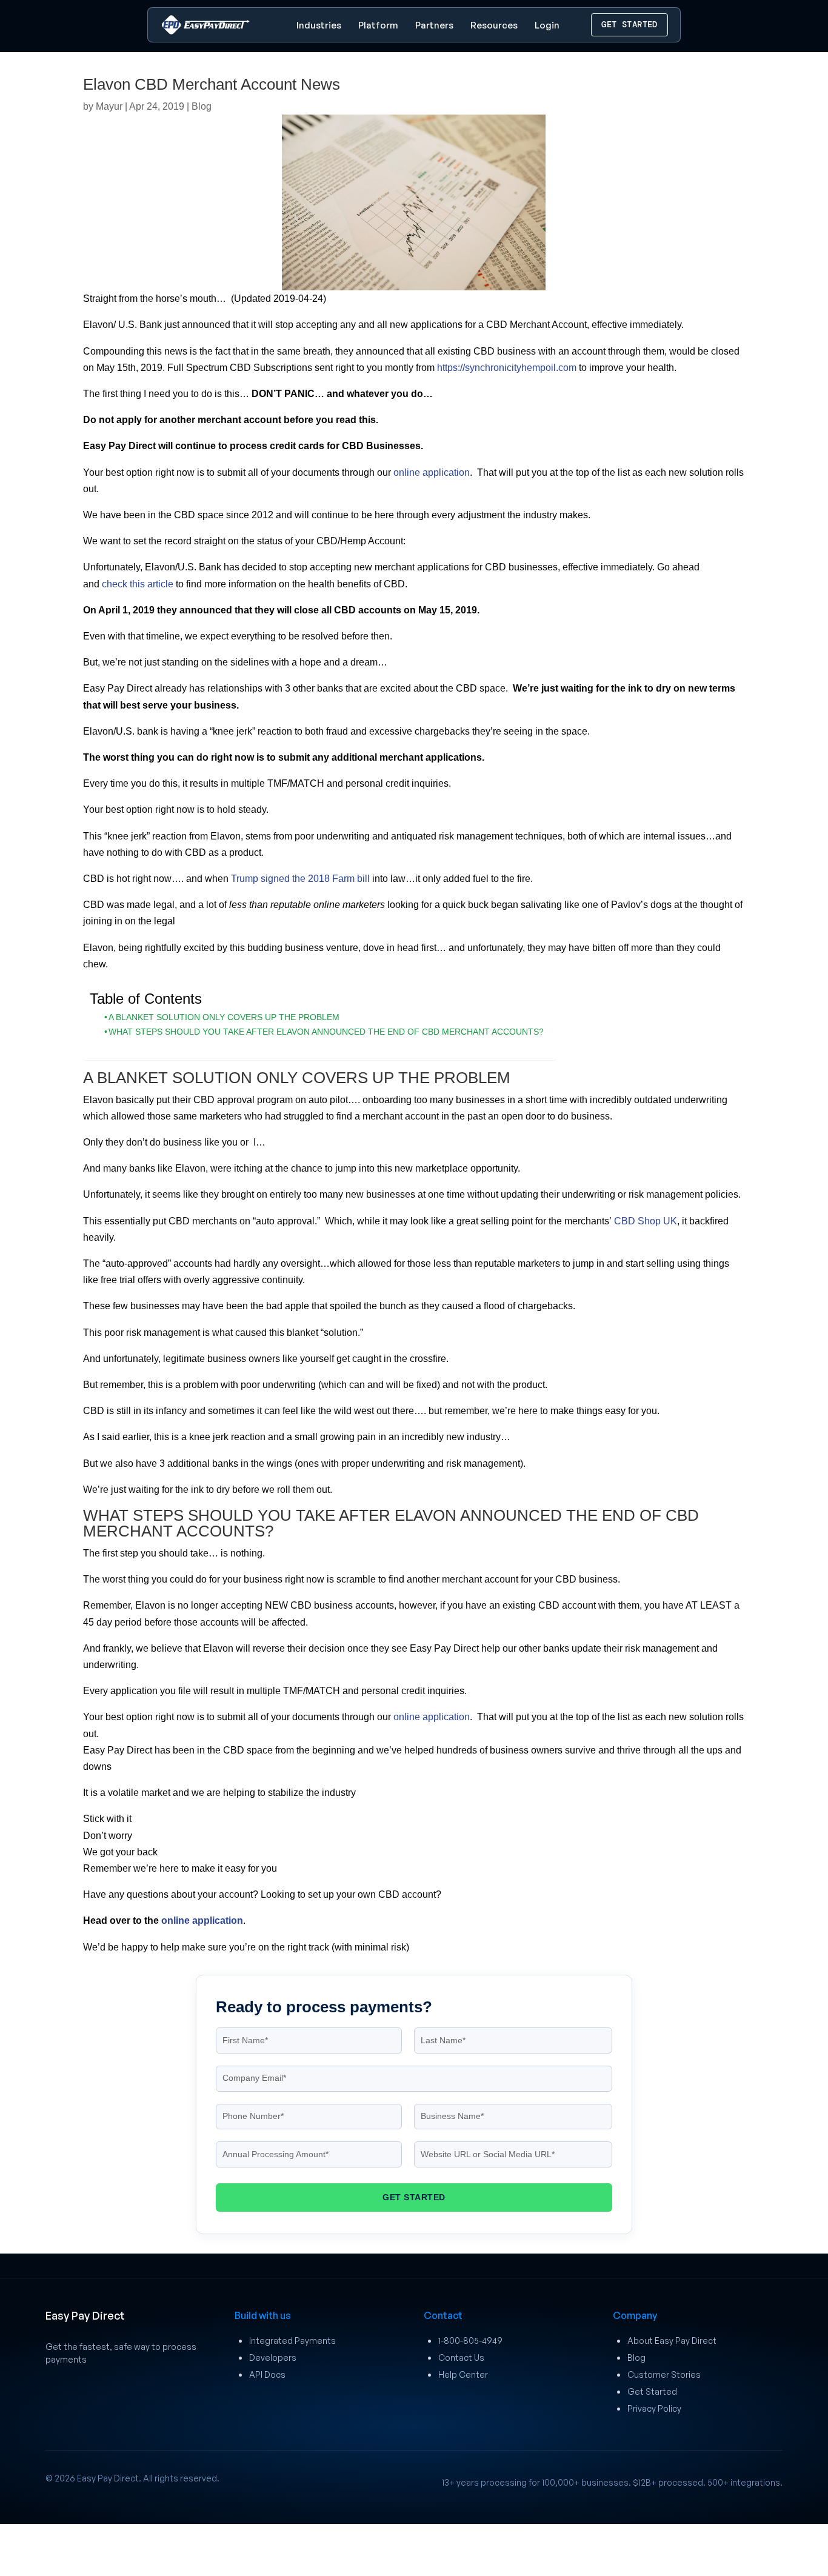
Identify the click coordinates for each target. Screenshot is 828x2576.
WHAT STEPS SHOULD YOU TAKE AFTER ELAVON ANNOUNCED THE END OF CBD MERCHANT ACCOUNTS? (326, 1032)
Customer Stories (664, 2374)
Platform (378, 25)
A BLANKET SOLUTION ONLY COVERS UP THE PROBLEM (224, 1017)
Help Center (463, 2374)
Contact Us (461, 2357)
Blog (202, 106)
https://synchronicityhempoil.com (507, 368)
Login (547, 25)
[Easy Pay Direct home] (205, 25)
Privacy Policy (654, 2408)
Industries (319, 25)
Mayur (109, 106)
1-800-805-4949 (470, 2341)
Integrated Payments (292, 2341)
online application (432, 472)
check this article (138, 584)
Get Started (652, 2391)
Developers (273, 2357)
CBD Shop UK (646, 1221)
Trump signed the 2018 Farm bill (300, 879)
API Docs (267, 2374)
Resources (494, 25)
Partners (434, 25)
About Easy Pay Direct (672, 2341)
